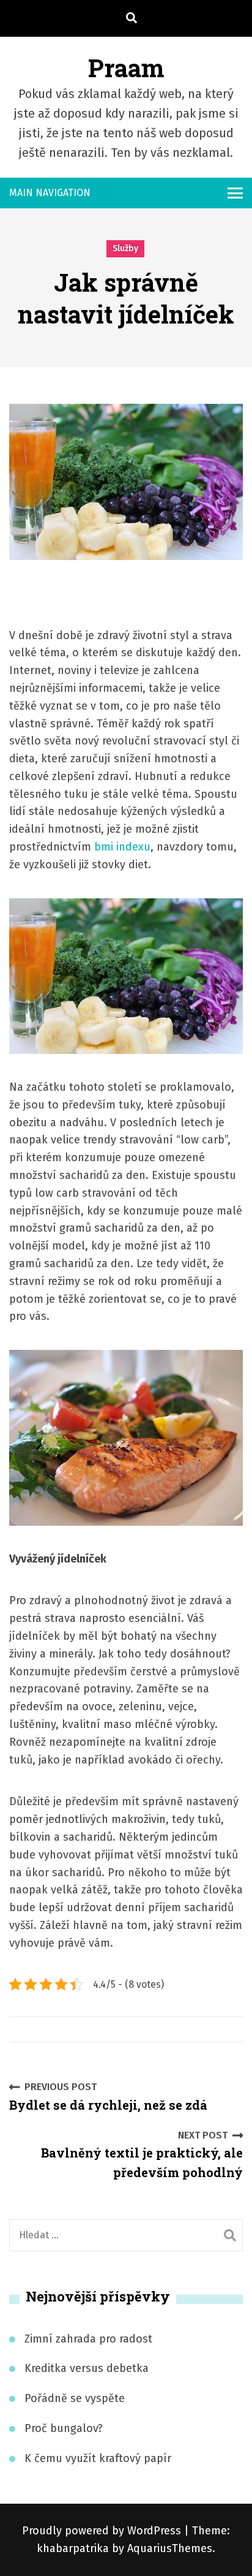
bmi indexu (121, 847)
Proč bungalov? (64, 2428)
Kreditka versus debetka (87, 2368)
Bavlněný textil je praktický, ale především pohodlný (142, 2155)
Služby (125, 248)
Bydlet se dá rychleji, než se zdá (108, 2097)
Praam (126, 68)
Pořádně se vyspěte (75, 2398)
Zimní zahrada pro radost (88, 2339)
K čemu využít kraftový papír (98, 2458)
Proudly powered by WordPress (103, 2531)
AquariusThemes (170, 2548)
